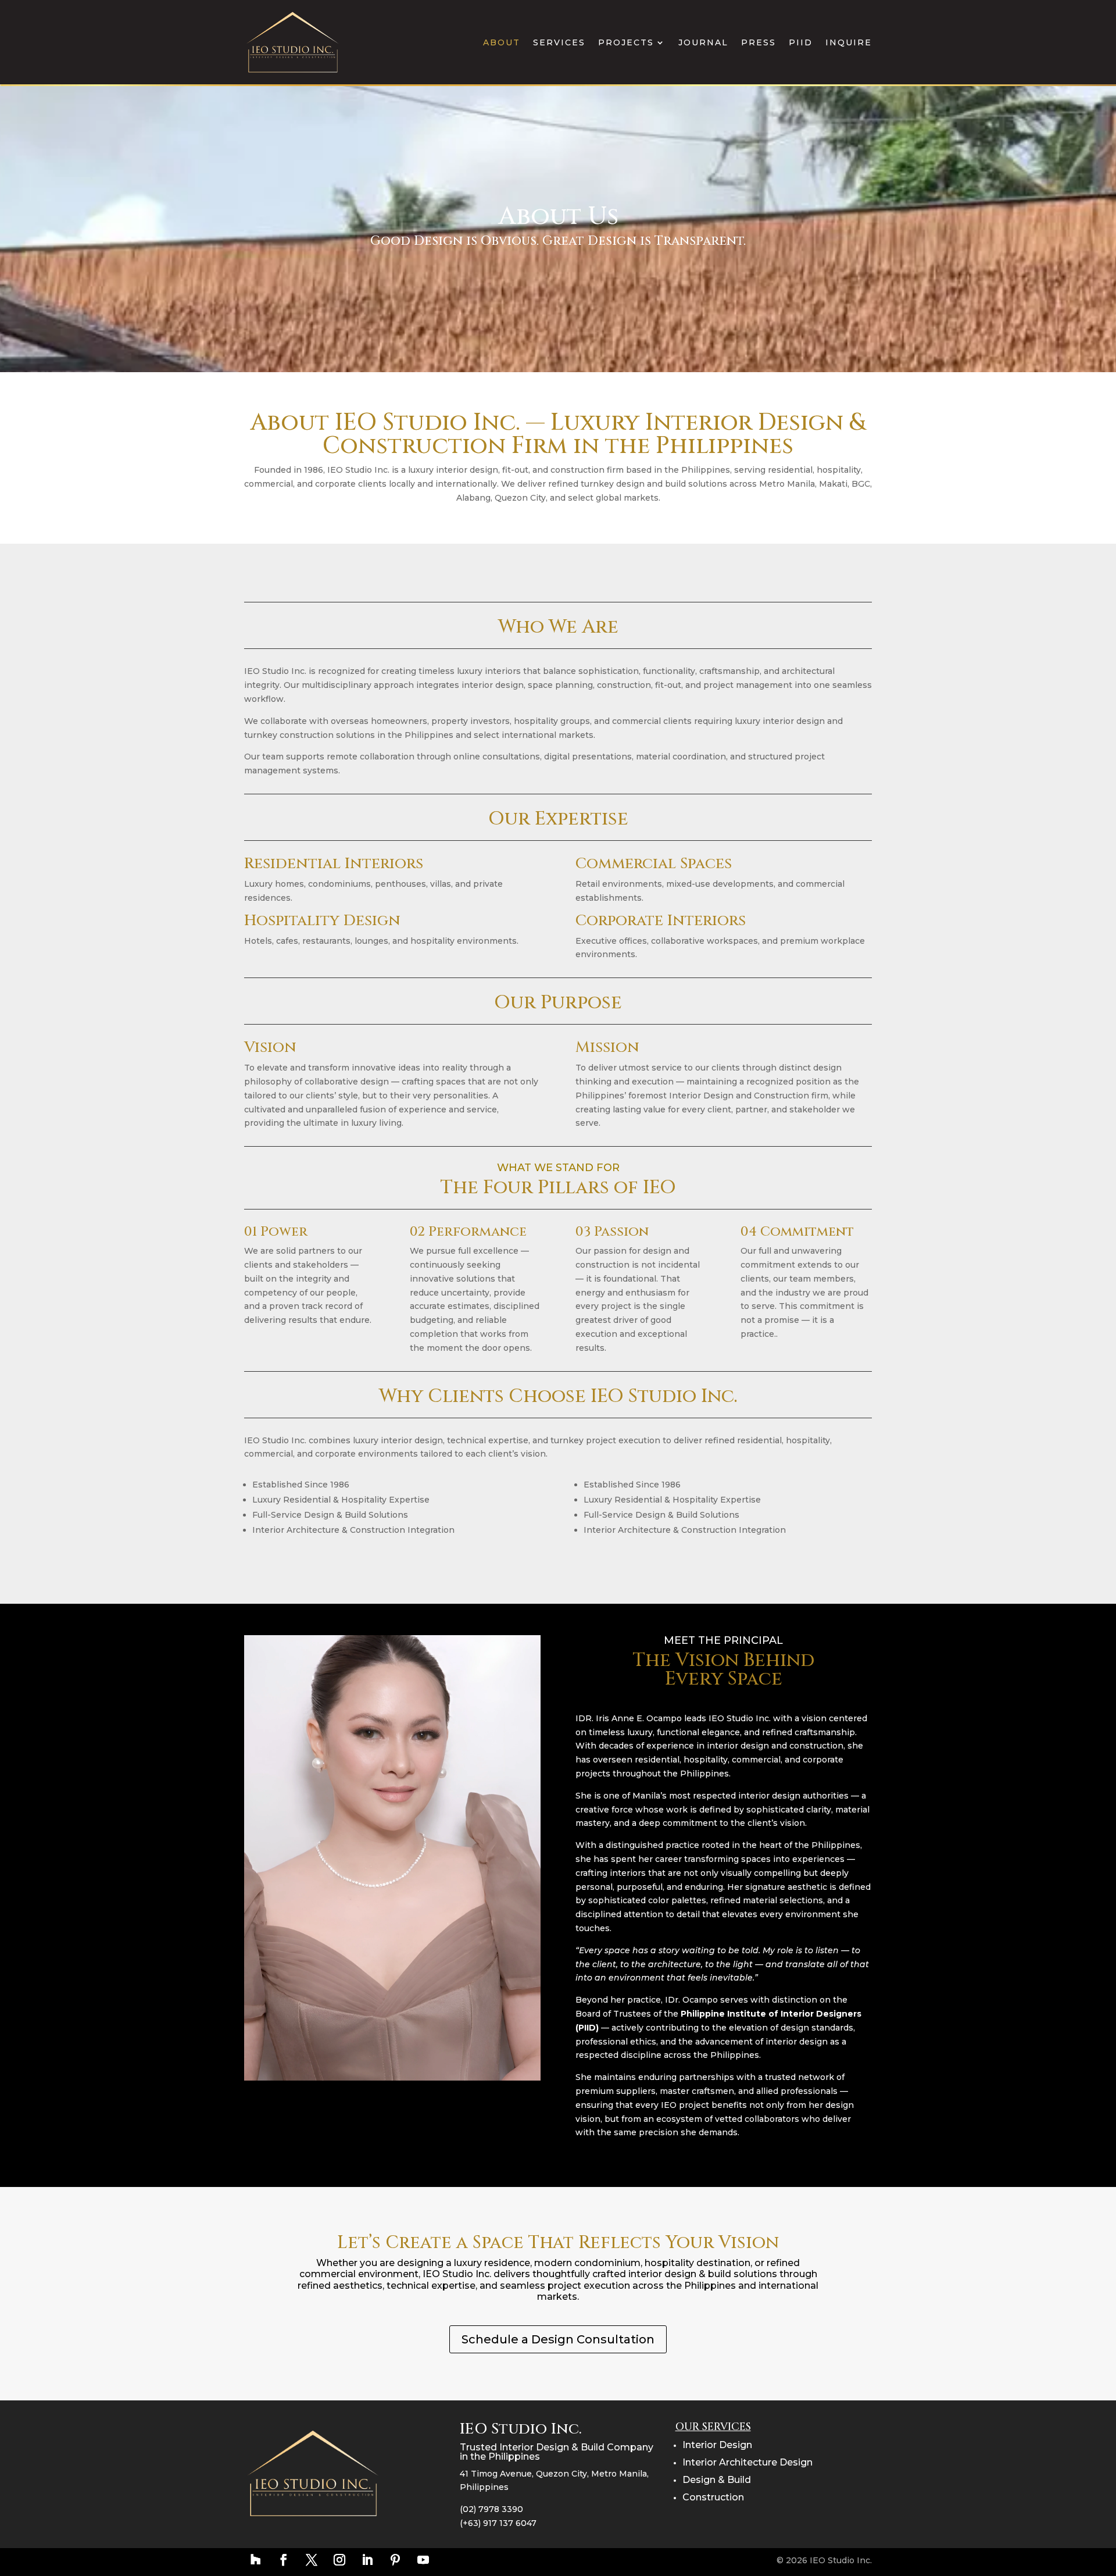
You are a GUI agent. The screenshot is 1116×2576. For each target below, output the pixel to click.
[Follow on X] (312, 2560)
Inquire (849, 42)
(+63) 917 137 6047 (498, 2523)
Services (559, 42)
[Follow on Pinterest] (395, 2560)
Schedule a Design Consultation (558, 2339)
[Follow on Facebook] (284, 2560)
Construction (713, 2497)
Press (759, 42)
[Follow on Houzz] (256, 2560)
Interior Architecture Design (747, 2462)
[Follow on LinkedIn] (367, 2560)
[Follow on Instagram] (339, 2560)
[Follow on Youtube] (423, 2560)
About (502, 42)
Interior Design (717, 2445)
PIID (801, 42)
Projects (626, 42)
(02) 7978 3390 (491, 2509)
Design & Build (717, 2480)
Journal (703, 42)
